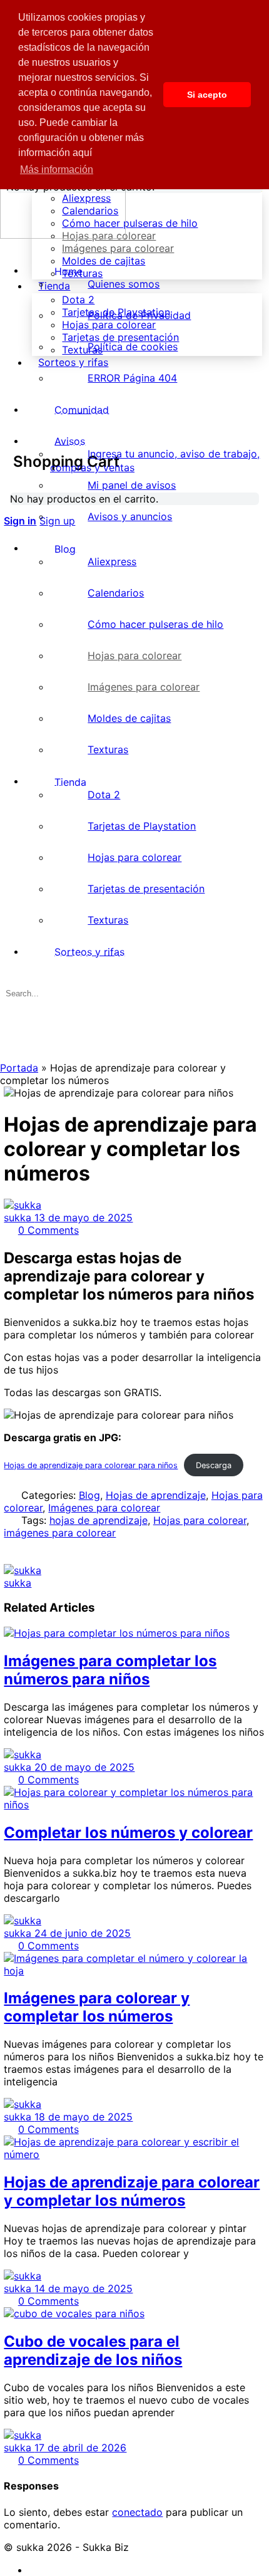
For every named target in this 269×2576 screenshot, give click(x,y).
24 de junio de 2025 (83, 1933)
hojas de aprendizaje (99, 1520)
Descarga (214, 1465)
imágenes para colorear (60, 1533)
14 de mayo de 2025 (84, 2288)
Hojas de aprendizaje (156, 1495)
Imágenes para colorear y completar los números (97, 2007)
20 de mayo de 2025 (84, 1767)
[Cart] (11, 421)
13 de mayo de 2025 (84, 1218)
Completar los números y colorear (128, 1833)
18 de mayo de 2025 (84, 2117)
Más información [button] (57, 169)
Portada (19, 1068)
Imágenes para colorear (104, 1508)
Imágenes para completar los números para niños (110, 1670)
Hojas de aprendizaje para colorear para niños (91, 1465)
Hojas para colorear (200, 1520)
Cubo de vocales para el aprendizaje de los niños (93, 2350)
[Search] (11, 409)
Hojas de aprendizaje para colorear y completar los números (132, 2191)
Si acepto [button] (207, 95)
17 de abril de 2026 (80, 2448)
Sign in (20, 521)
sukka (19, 1218)
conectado (137, 2512)
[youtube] (36, 2570)
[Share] (11, 1558)
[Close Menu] (7, 248)
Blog (89, 1495)
